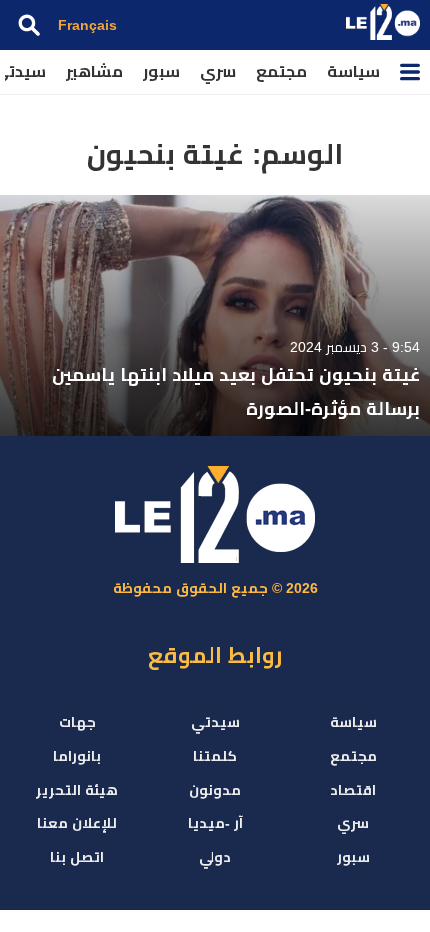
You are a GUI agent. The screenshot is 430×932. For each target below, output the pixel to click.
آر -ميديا (215, 823)
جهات (77, 722)
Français (87, 25)
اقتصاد (353, 790)
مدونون (215, 790)
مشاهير (94, 71)
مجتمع (281, 71)
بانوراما (77, 756)
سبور (161, 71)
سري (218, 71)
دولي (215, 857)
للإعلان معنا (77, 823)
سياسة (353, 71)
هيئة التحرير (77, 790)
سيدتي (215, 722)
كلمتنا (215, 756)
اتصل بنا (77, 857)
